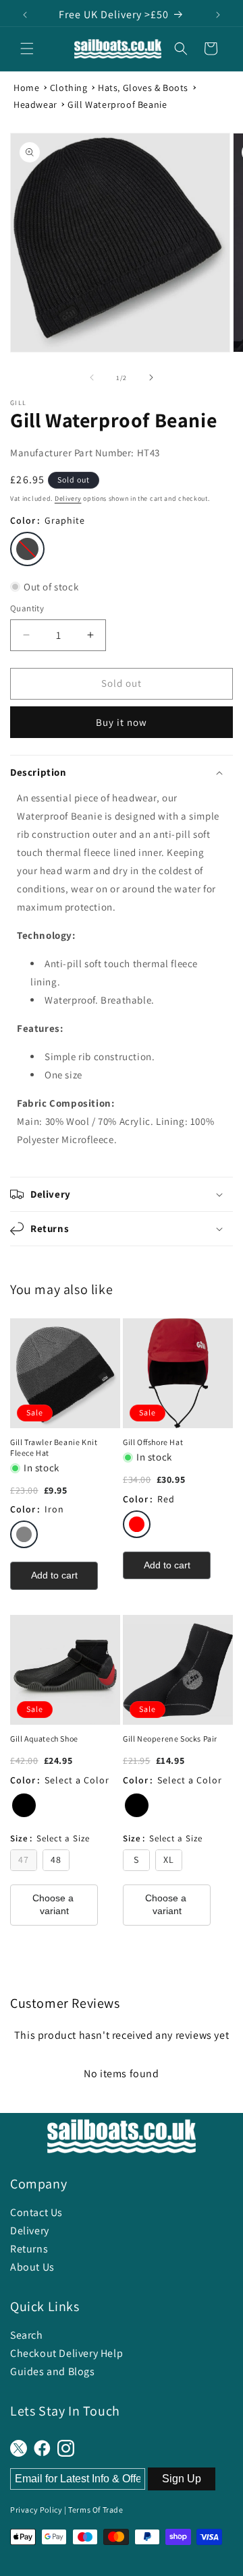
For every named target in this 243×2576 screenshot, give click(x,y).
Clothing (69, 88)
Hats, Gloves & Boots (143, 88)
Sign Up (182, 2479)
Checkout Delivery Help (66, 2353)
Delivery (68, 498)
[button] (27, 49)
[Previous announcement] (25, 15)
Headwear (35, 104)
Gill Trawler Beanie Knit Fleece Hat (54, 1447)
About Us (32, 2267)
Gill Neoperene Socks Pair (170, 1739)
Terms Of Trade (96, 2510)
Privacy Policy (36, 2510)
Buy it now (122, 722)
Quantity (27, 608)
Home (26, 88)
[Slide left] (92, 377)
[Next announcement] (218, 15)
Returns (29, 2249)
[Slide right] (151, 377)
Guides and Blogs (53, 2371)
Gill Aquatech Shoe (44, 1739)
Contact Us (36, 2212)
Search (27, 2335)
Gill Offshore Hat (153, 1442)
